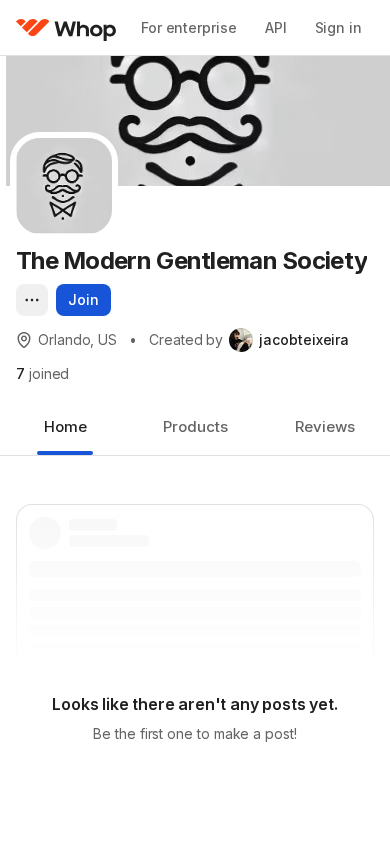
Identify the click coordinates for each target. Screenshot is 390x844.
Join (83, 299)
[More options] (32, 300)
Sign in (338, 27)
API (276, 27)
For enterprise (189, 27)
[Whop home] (66, 28)
